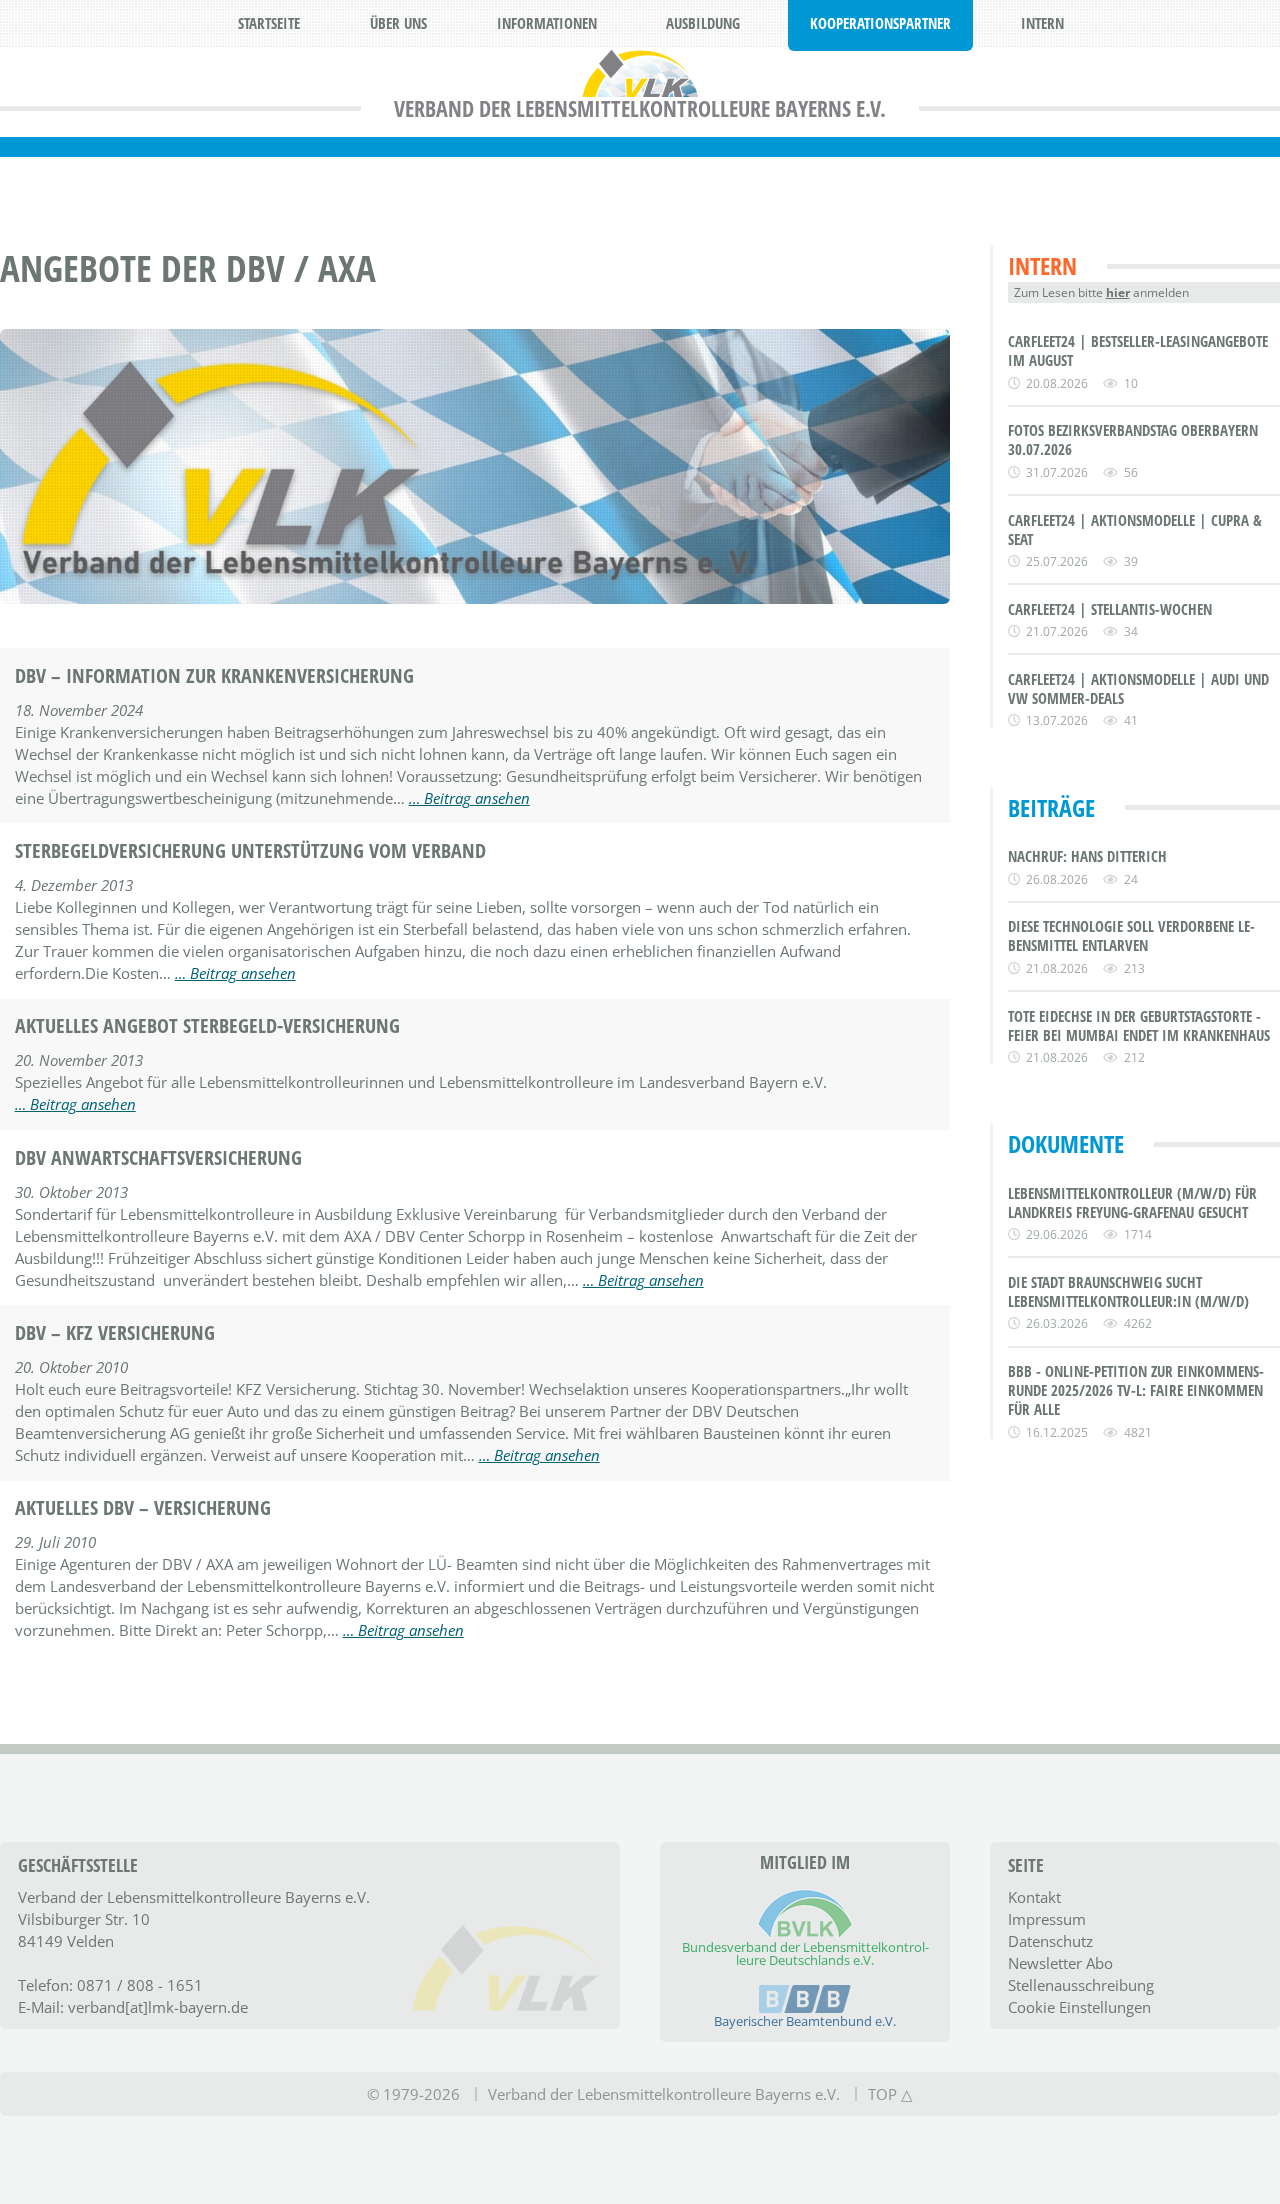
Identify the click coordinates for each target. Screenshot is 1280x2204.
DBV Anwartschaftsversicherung (158, 1158)
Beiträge (1051, 807)
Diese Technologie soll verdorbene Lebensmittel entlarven (1131, 936)
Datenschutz (1050, 1941)
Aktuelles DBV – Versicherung (143, 1508)
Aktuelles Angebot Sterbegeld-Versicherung (207, 1026)
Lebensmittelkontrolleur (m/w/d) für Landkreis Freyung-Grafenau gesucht (1132, 1203)
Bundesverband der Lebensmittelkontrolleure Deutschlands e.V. (805, 1953)
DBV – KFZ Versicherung (115, 1333)
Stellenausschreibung (1081, 1985)
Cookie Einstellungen (1079, 2007)
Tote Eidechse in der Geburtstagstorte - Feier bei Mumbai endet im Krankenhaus (1139, 1026)
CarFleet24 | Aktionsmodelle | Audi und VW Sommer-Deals (1138, 689)
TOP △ (890, 2094)
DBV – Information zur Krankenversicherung (214, 676)
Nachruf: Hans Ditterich (1087, 856)
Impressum (1047, 1919)
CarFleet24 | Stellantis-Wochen (1110, 609)
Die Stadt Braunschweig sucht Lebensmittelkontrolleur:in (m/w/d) (1128, 1292)
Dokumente (1066, 1143)
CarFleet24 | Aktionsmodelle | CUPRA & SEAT (1135, 530)
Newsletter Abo (1060, 1963)
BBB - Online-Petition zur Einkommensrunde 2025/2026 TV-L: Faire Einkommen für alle (1136, 1390)
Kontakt (1034, 1897)
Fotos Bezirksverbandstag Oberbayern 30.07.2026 (1133, 440)
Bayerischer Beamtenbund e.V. (805, 2021)
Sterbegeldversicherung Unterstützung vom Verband (250, 851)
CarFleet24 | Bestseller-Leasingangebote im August (1138, 351)
